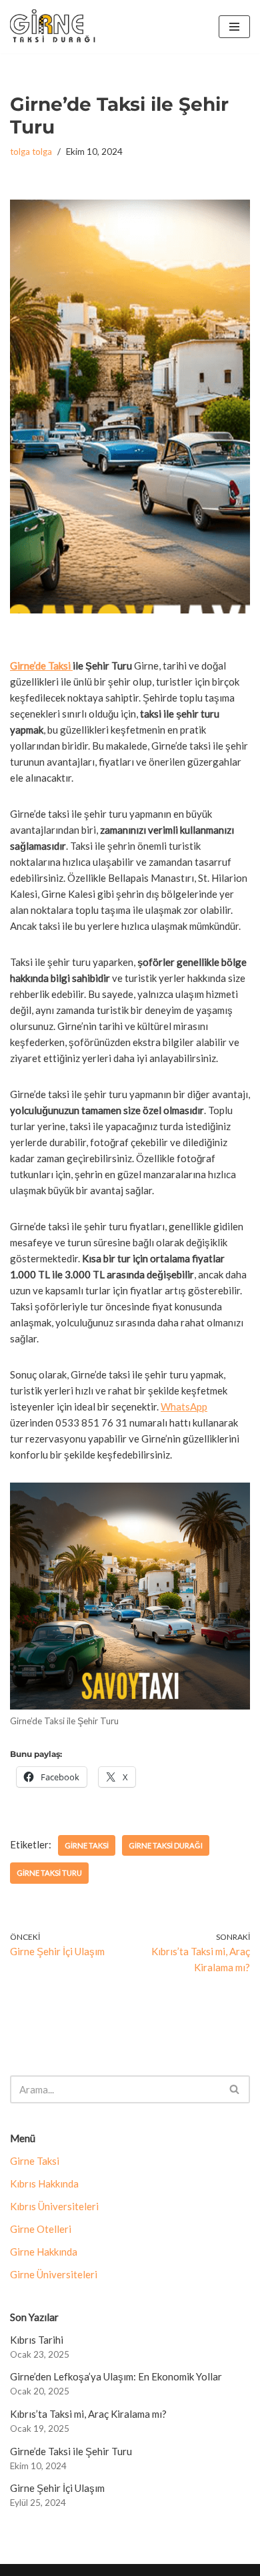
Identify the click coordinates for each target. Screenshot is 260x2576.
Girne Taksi (35, 2161)
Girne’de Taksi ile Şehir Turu (71, 2451)
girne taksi (87, 1845)
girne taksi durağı (166, 1845)
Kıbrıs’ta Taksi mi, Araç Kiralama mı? (88, 2414)
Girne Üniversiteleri (54, 2274)
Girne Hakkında (44, 2252)
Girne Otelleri (41, 2229)
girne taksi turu (49, 1873)
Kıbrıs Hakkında (44, 2183)
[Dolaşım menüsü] (234, 27)
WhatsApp (184, 1406)
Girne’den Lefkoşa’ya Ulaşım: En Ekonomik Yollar (116, 2376)
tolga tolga (31, 152)
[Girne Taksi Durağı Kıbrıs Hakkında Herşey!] (53, 27)
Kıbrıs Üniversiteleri (54, 2206)
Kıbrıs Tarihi (37, 2340)
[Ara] (235, 2089)
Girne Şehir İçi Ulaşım (57, 2488)
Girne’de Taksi (41, 666)
